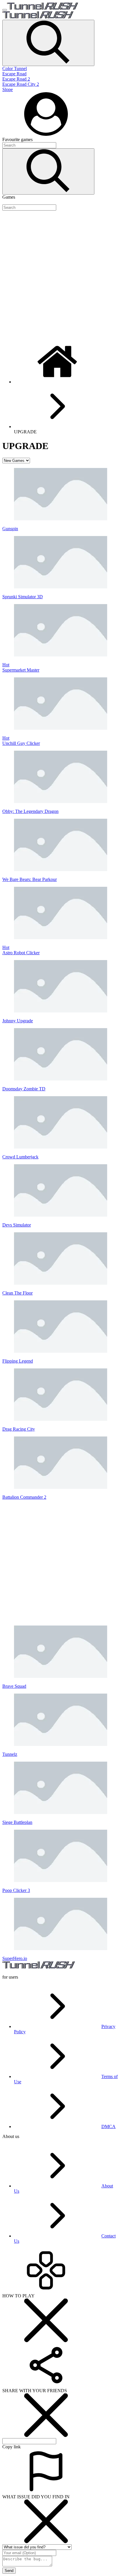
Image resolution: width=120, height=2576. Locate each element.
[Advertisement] (60, 275)
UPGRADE (25, 432)
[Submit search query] (48, 171)
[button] (48, 43)
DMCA (108, 2127)
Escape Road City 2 (21, 84)
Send (9, 2571)
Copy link (12, 2447)
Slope (8, 89)
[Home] (58, 382)
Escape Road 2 (16, 79)
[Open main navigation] (5, 10)
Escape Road (14, 74)
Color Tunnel (15, 68)
